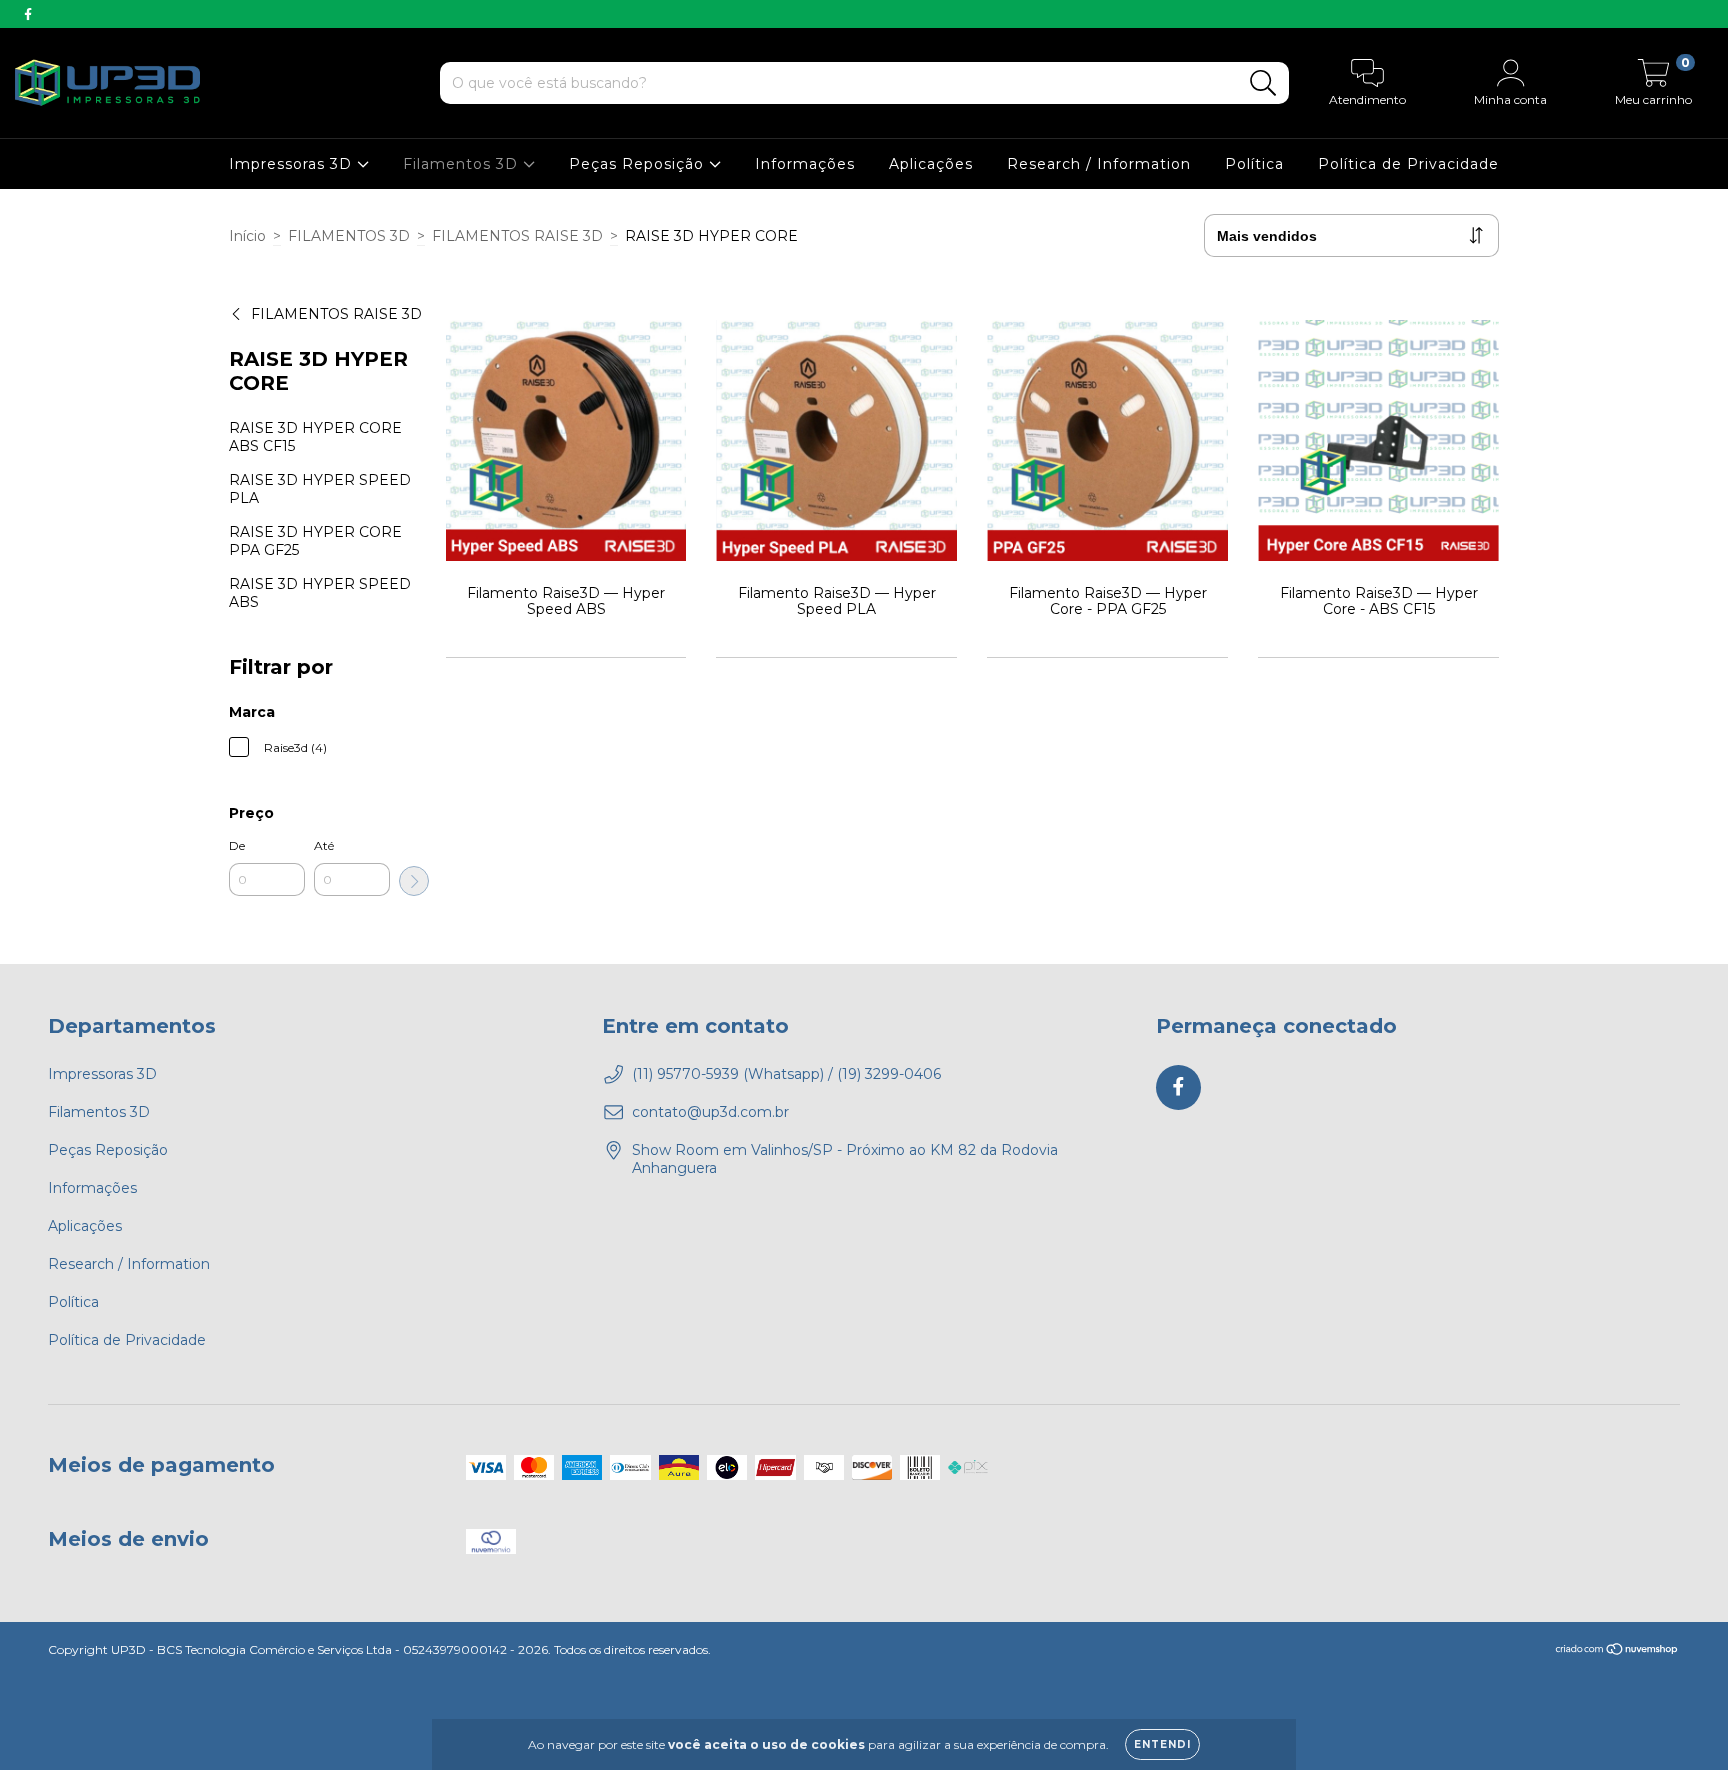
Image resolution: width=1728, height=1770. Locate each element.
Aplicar (414, 881)
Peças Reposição (639, 164)
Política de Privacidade (1408, 164)
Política (1254, 164)
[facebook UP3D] (28, 14)
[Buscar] (1263, 83)
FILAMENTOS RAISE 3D (517, 236)
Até (324, 845)
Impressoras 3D (293, 164)
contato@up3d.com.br (710, 1112)
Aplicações (931, 164)
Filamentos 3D (463, 164)
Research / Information (1099, 164)
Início (247, 236)
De (237, 845)
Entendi (1162, 1744)
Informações (805, 164)
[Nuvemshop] (1617, 1651)
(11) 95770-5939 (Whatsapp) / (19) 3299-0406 (786, 1074)
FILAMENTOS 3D (349, 236)
